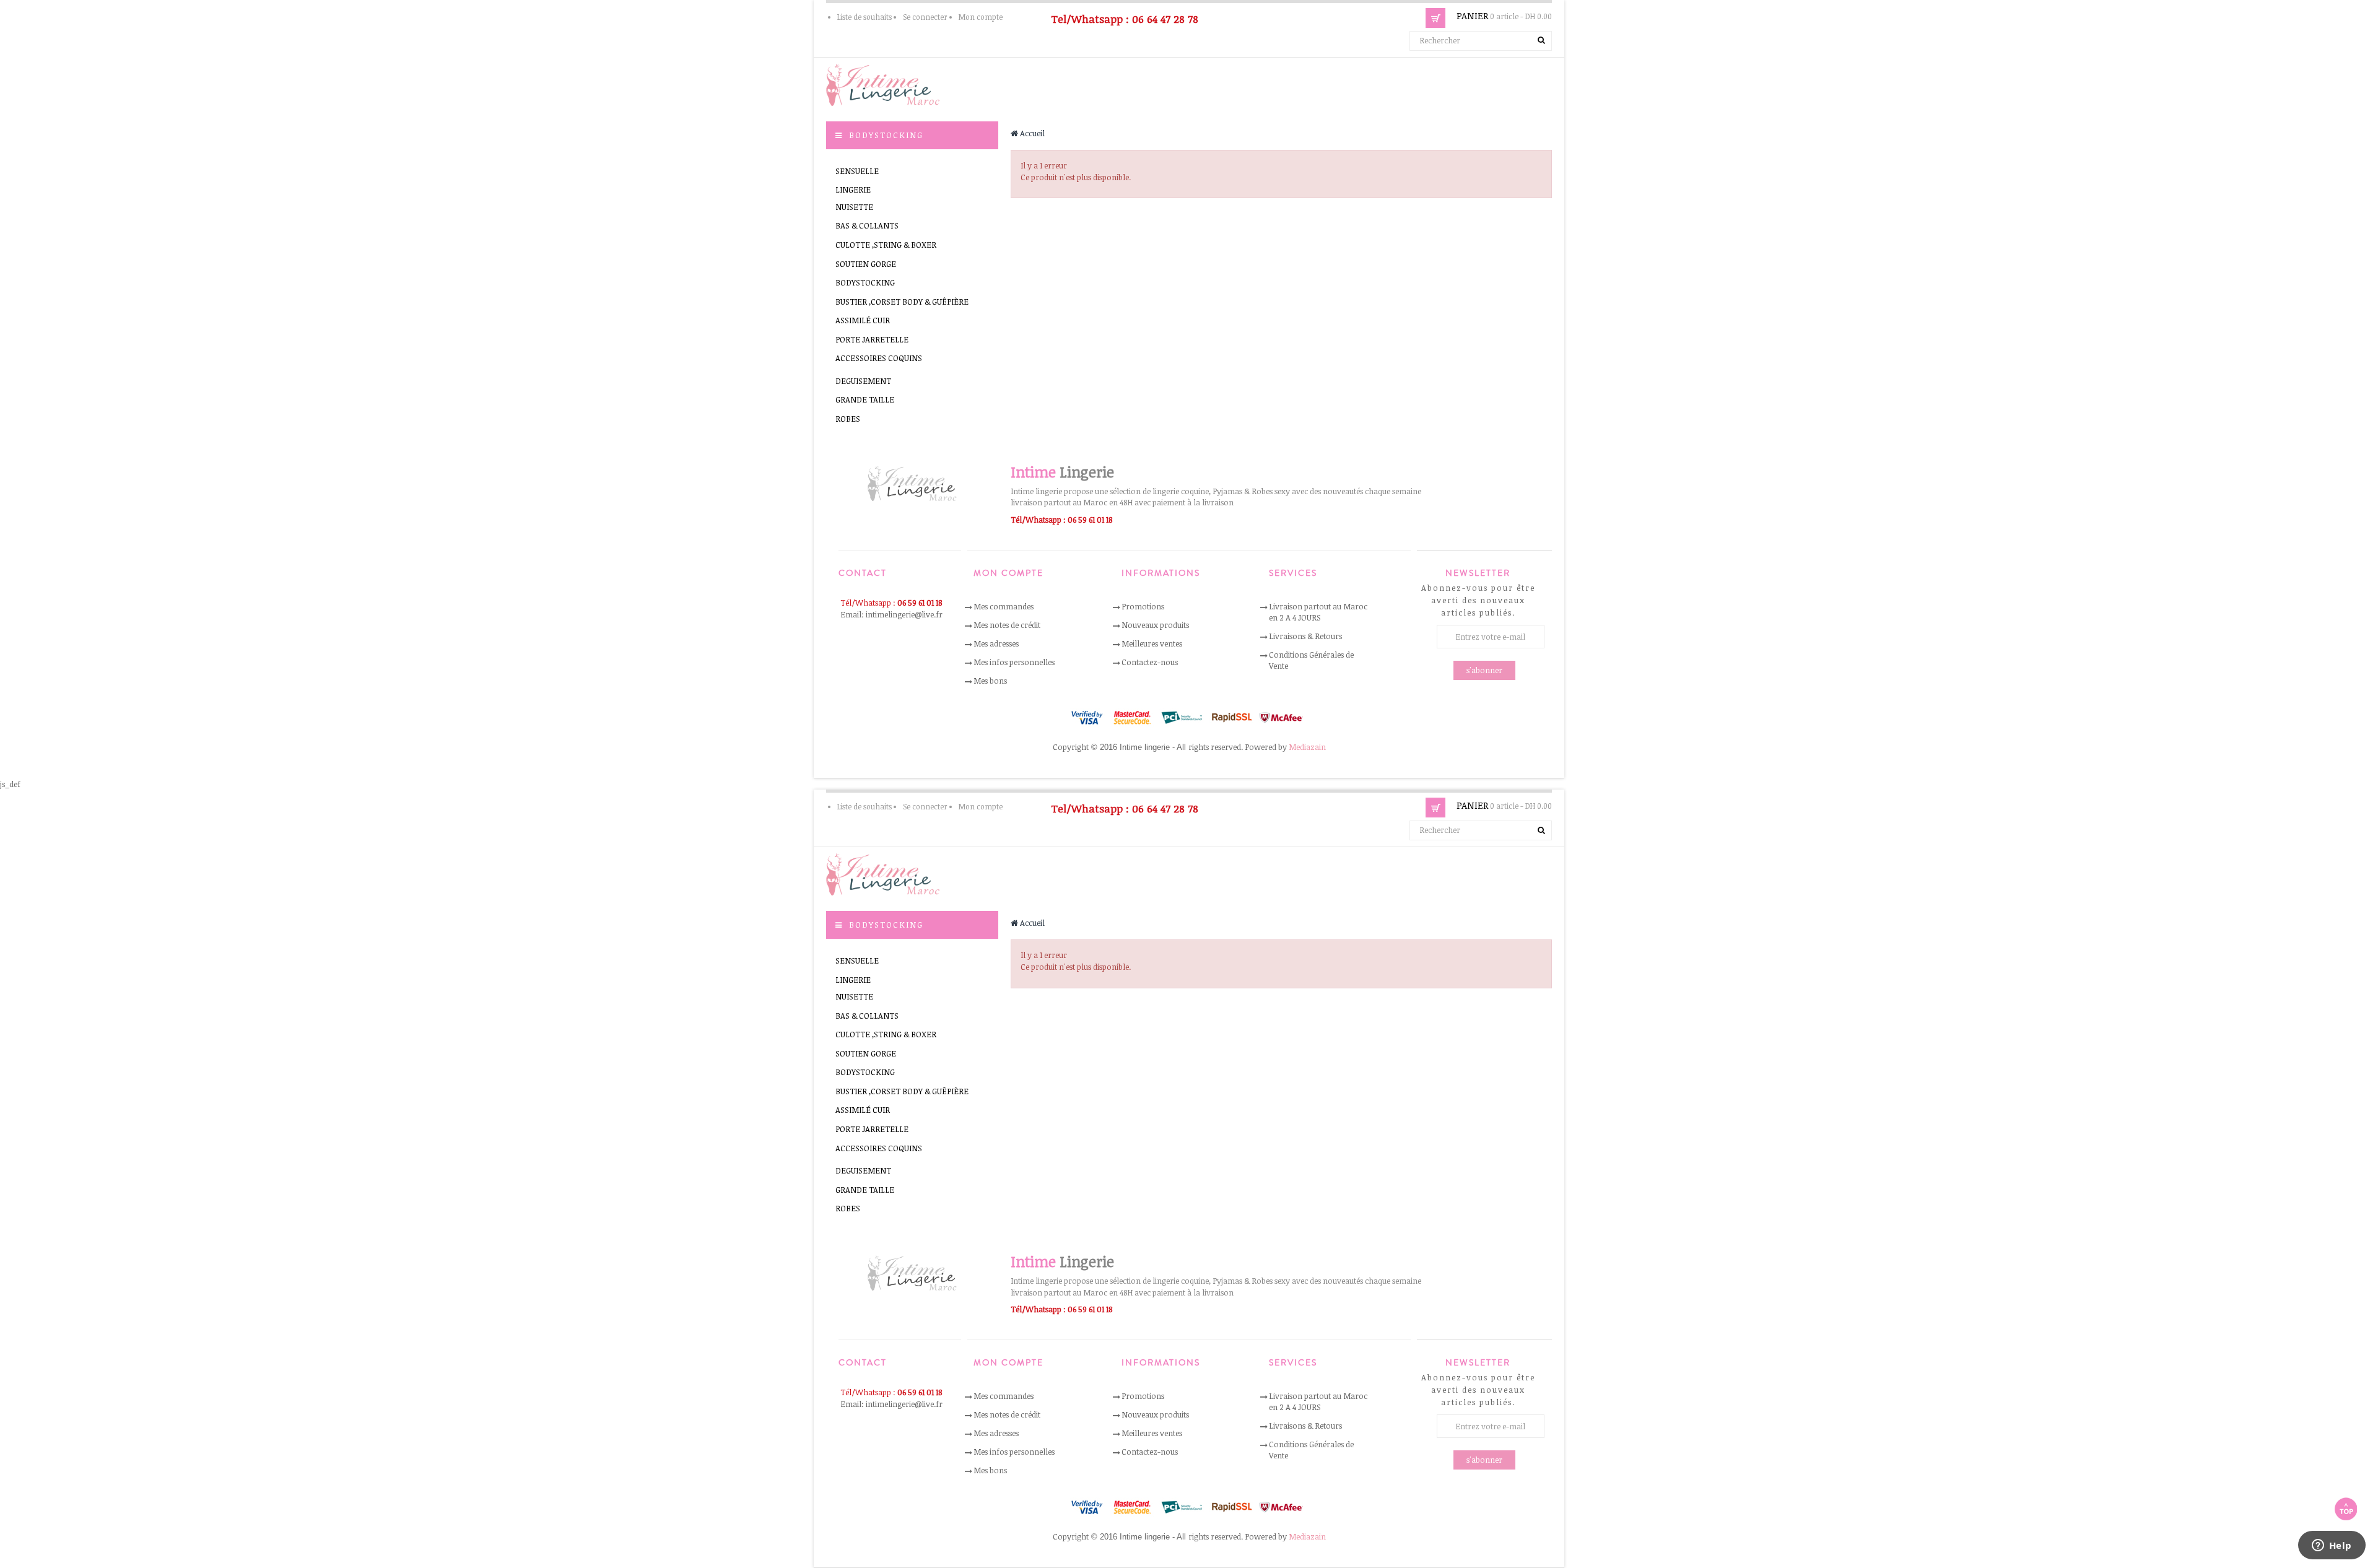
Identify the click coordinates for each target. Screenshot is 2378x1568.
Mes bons (990, 681)
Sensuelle (857, 171)
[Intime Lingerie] (888, 84)
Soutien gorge (866, 264)
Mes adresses (996, 643)
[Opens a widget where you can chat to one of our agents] (2332, 1546)
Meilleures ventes (1152, 643)
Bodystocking (865, 282)
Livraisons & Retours (1305, 636)
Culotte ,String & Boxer (886, 245)
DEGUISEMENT (863, 381)
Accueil (1031, 133)
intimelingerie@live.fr (904, 614)
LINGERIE (853, 189)
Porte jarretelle (872, 339)
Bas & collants (867, 225)
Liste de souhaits (865, 17)
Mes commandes (1004, 606)
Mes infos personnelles (1014, 662)
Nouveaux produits (1155, 625)
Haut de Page (2346, 1509)
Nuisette (854, 207)
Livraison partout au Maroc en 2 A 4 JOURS (1318, 612)
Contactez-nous (1150, 662)
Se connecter (925, 17)
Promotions (1143, 606)
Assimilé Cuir (863, 320)
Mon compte (981, 17)
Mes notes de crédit (1007, 625)
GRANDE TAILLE (865, 399)
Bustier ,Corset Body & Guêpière (902, 302)
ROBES (848, 419)
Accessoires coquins (879, 358)
